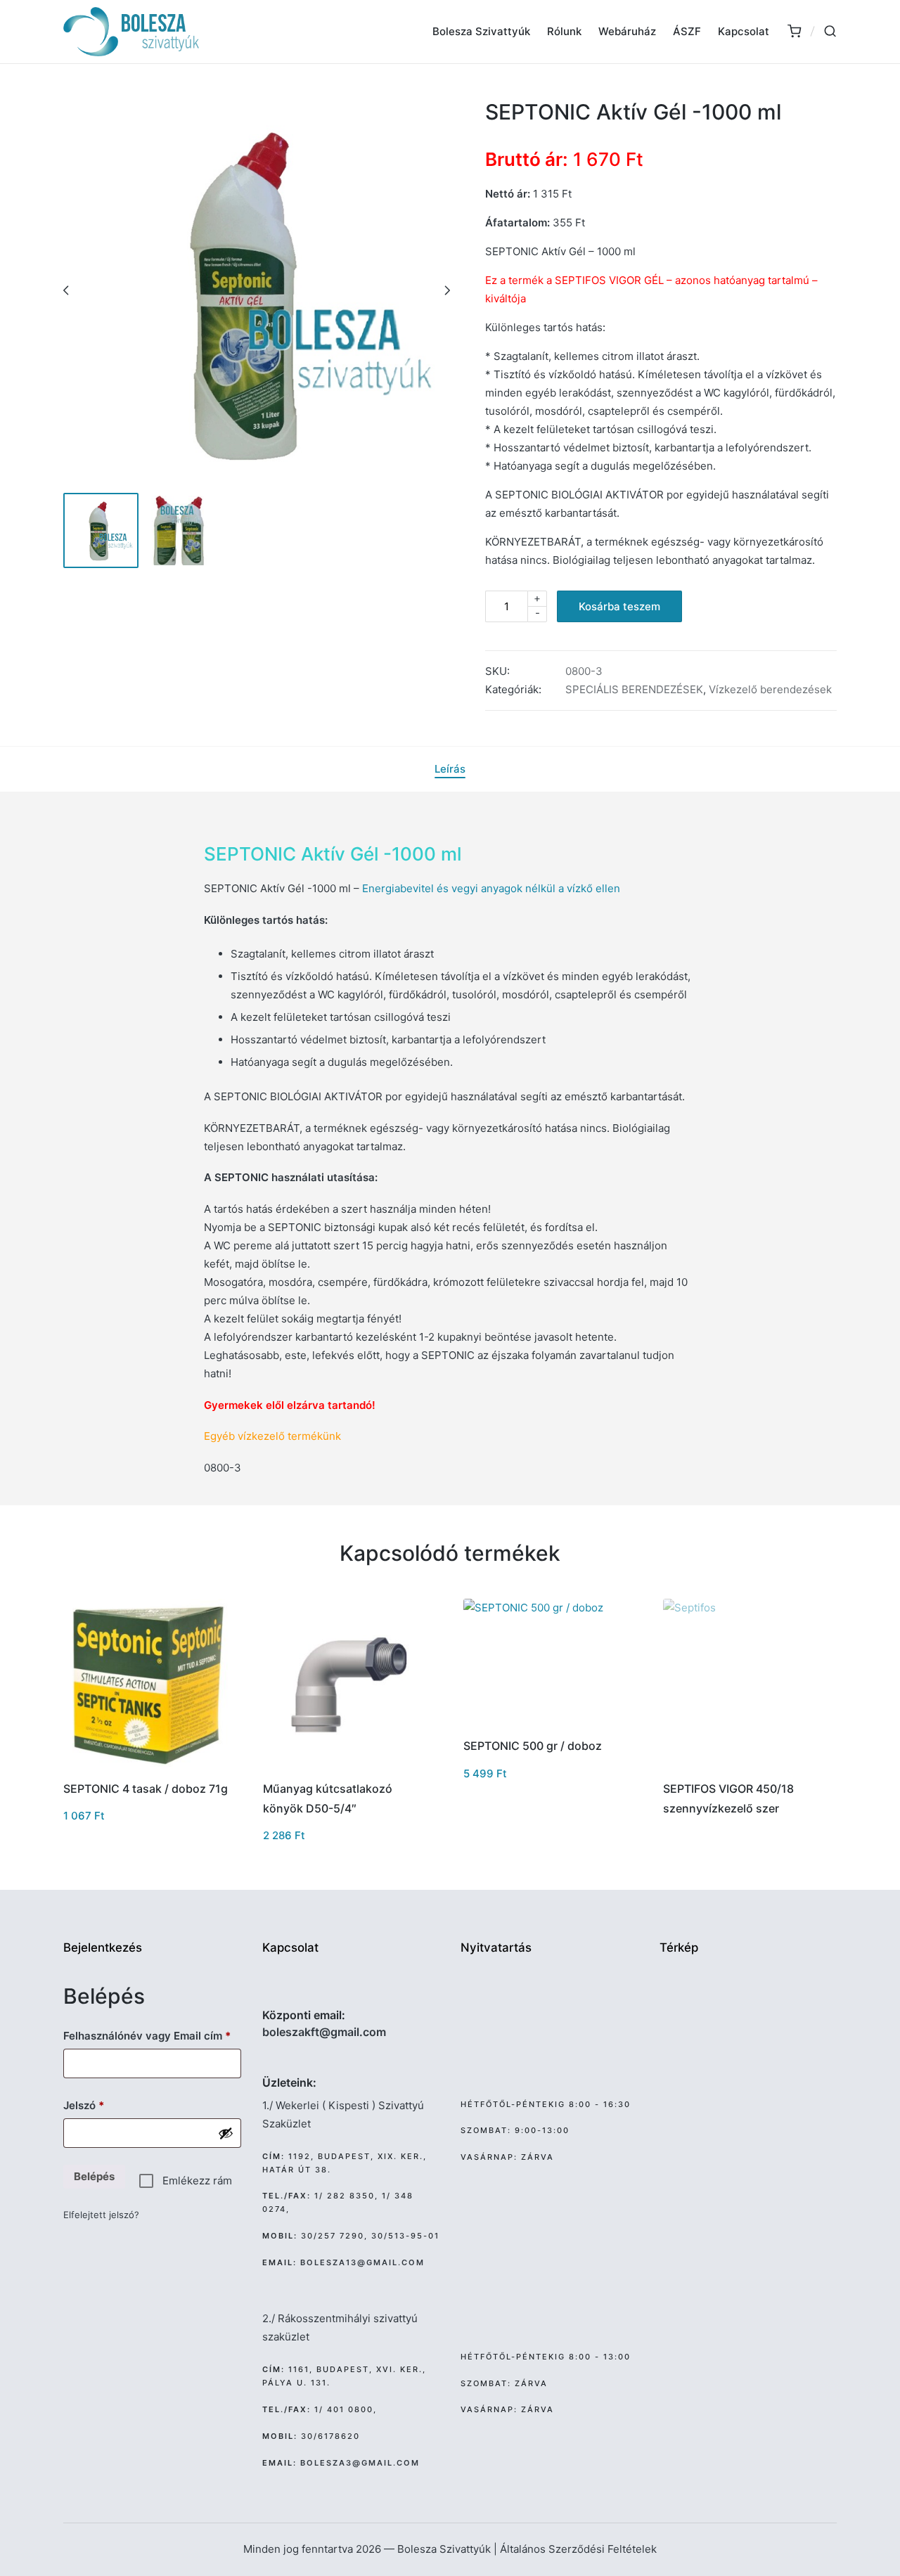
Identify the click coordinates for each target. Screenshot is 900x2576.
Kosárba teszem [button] (149, 1767)
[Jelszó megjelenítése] (226, 2133)
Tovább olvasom (748, 1767)
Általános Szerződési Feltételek (578, 2549)
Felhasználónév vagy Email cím (152, 2035)
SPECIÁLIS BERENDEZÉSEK (634, 689)
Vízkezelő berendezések (770, 689)
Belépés (94, 2176)
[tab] (450, 769)
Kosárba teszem (619, 606)
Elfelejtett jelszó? (101, 2215)
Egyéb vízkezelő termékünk (272, 1436)
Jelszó (105, 2105)
